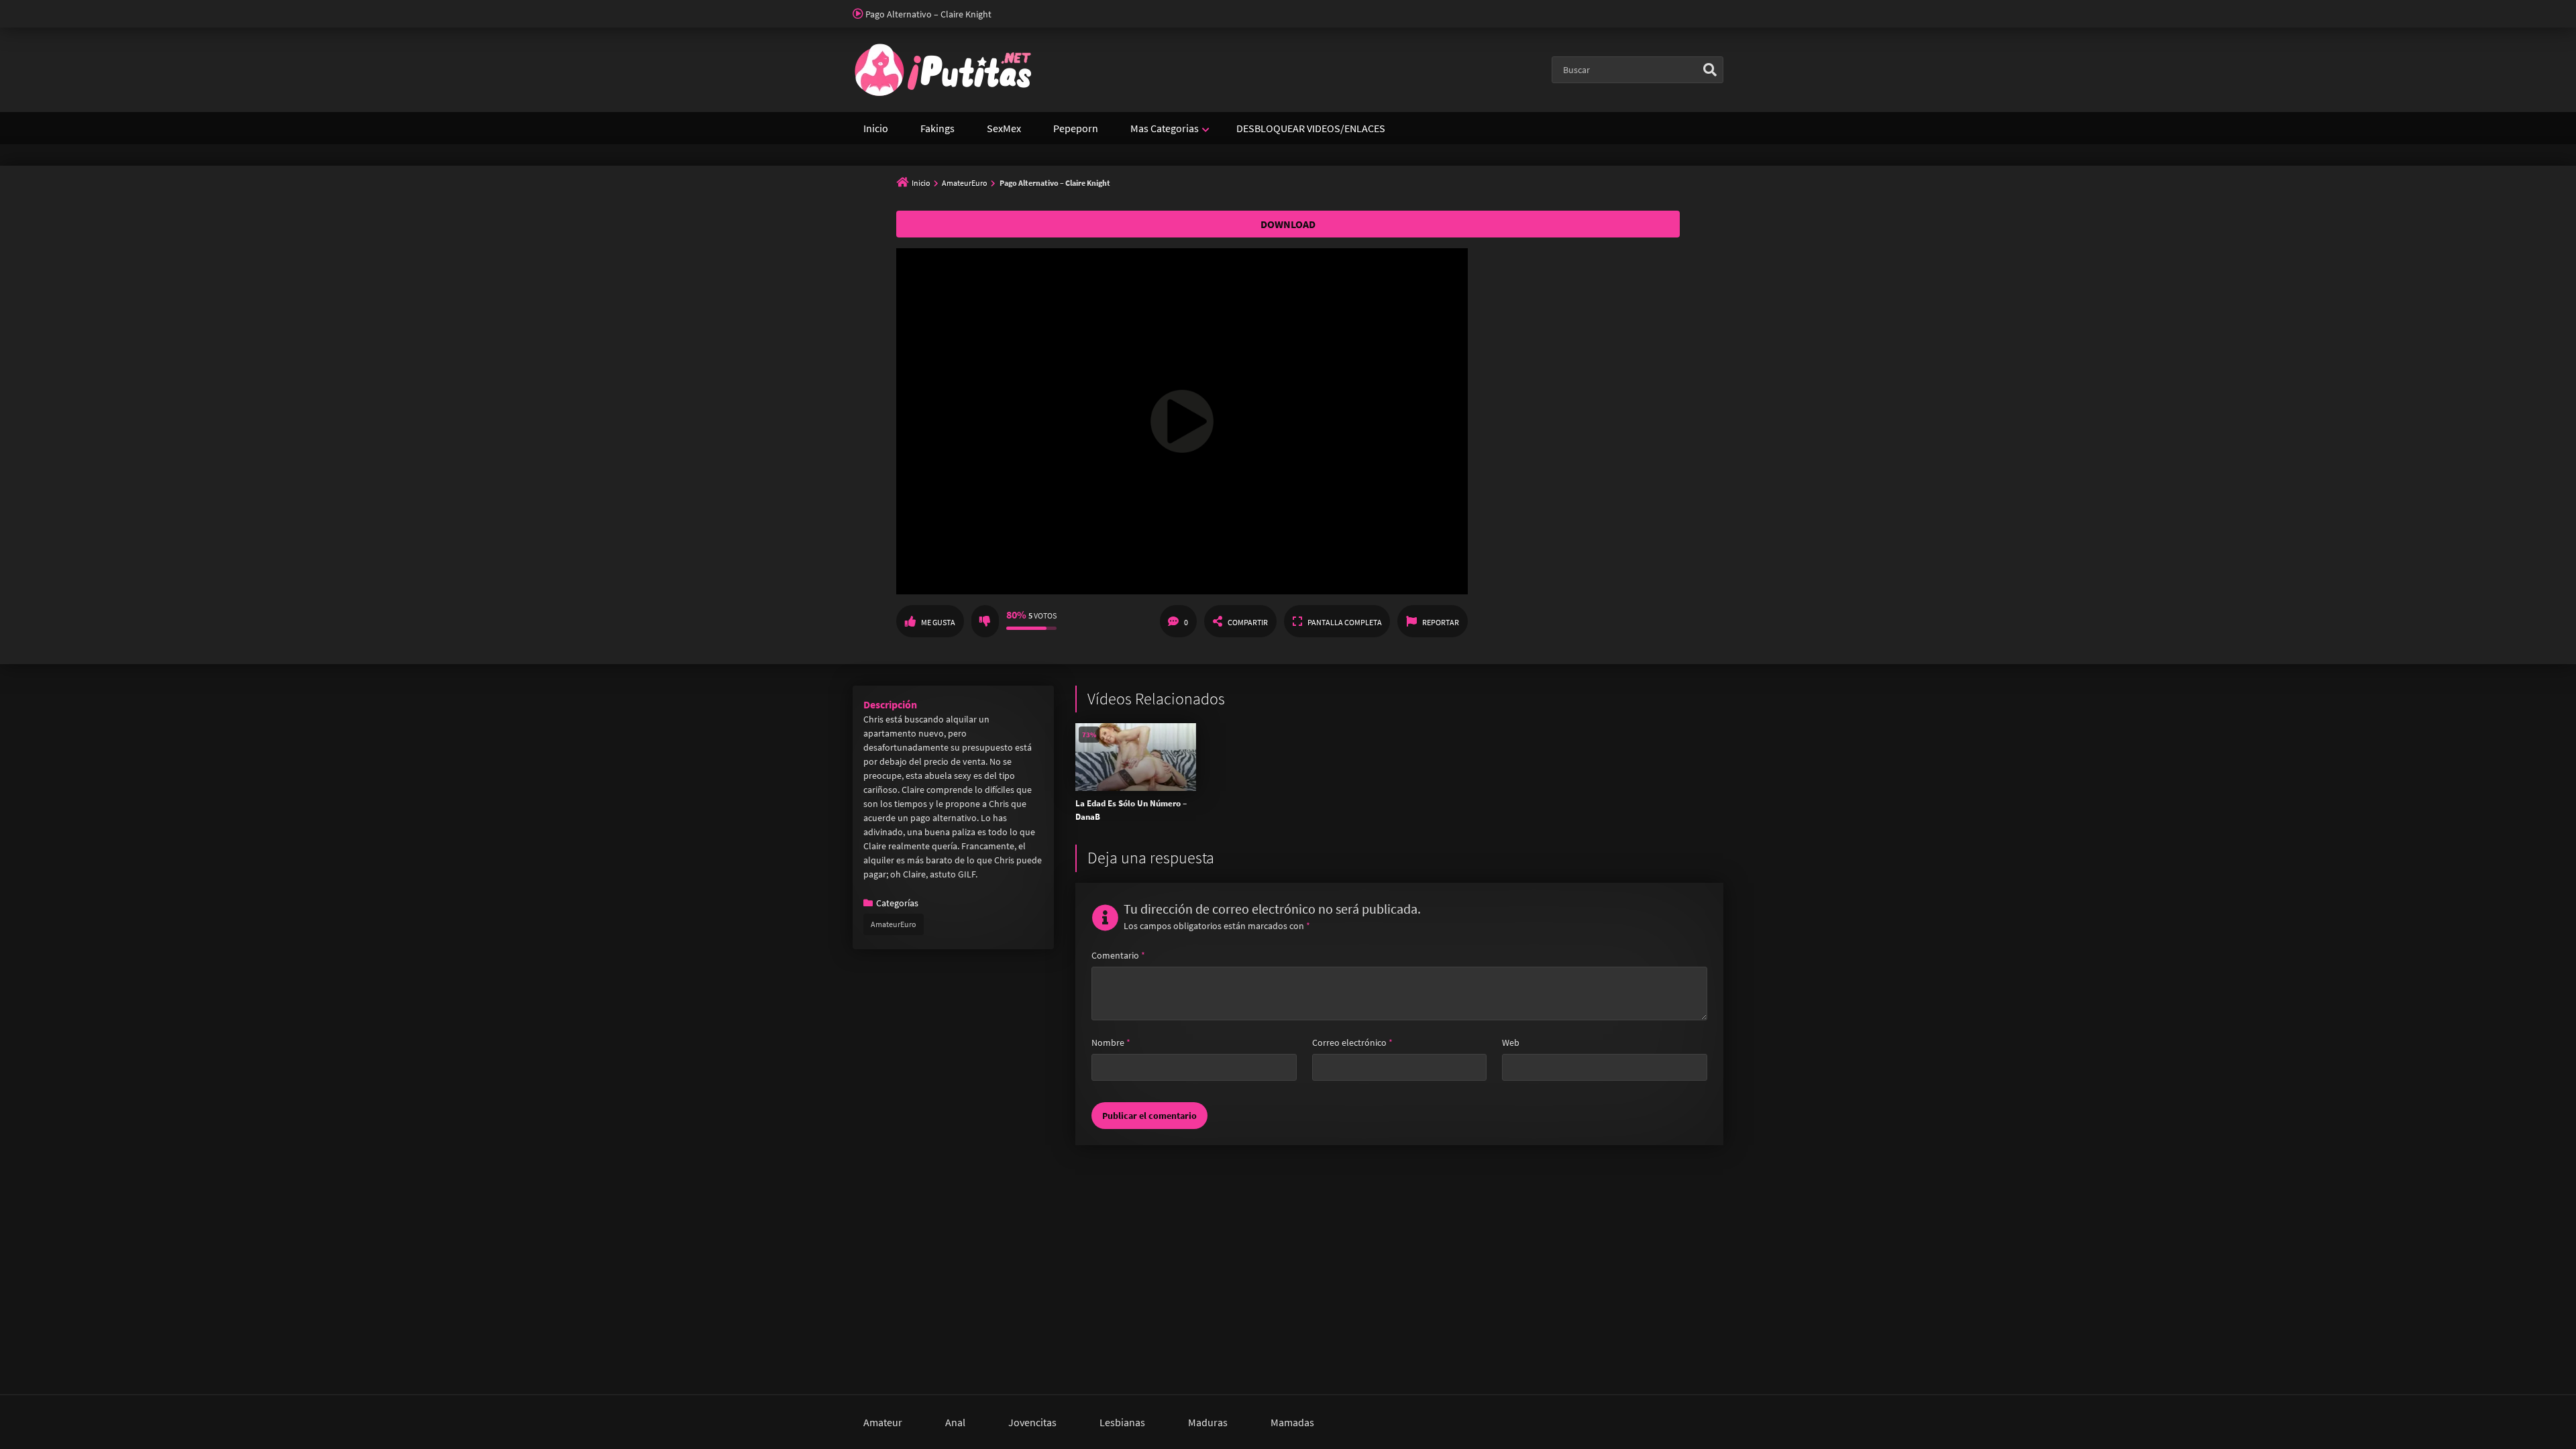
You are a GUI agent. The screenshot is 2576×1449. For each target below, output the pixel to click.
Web (1511, 1042)
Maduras (1208, 1422)
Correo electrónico (1352, 1042)
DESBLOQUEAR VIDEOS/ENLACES (1311, 128)
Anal (955, 1422)
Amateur (883, 1422)
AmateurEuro (965, 183)
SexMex (1004, 128)
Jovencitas (1032, 1422)
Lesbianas (1122, 1422)
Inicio (876, 128)
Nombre (1111, 1042)
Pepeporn (1076, 128)
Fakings (937, 128)
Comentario (1118, 955)
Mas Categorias (1165, 128)
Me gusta (938, 622)
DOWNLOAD (1288, 224)
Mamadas (1292, 1422)
